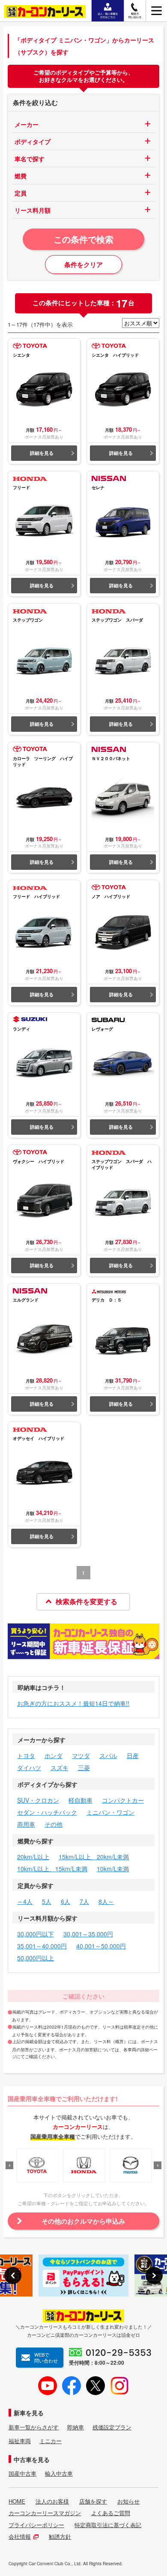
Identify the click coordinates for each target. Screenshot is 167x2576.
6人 (66, 1901)
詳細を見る (42, 453)
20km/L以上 (33, 1857)
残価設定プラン (112, 2427)
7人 (84, 1901)
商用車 (26, 1824)
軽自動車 (81, 1800)
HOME (17, 2501)
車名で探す (30, 159)
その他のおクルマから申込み (83, 2221)
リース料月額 (33, 210)
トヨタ (26, 1755)
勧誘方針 (60, 2537)
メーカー (27, 124)
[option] (37, 2165)
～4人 (25, 1901)
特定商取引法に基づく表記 (108, 2525)
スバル (108, 1755)
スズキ (60, 1767)
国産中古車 (22, 2474)
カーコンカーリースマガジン (45, 2513)
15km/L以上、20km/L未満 (94, 1857)
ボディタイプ (33, 141)
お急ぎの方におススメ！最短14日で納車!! (73, 1703)
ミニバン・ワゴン (110, 1812)
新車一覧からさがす (34, 2427)
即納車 (76, 2427)
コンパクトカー (123, 1800)
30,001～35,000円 (88, 1934)
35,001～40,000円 (42, 1946)
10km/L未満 (113, 1869)
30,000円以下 (36, 1934)
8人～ (106, 1901)
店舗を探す (93, 2501)
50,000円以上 (36, 1958)
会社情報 (20, 2537)
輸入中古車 (59, 2474)
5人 (47, 1901)
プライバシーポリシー (36, 2525)
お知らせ (128, 2501)
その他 (54, 1824)
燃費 (21, 176)
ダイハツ (29, 1767)
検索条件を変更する (86, 1601)
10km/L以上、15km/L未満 (52, 1869)
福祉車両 (20, 2441)
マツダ (81, 1755)
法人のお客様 (52, 2501)
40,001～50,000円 (101, 1946)
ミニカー (51, 2441)
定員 (21, 193)
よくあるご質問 (111, 2513)
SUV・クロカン (38, 1800)
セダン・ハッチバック (47, 1812)
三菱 (84, 1767)
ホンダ (54, 1755)
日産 (133, 1755)
